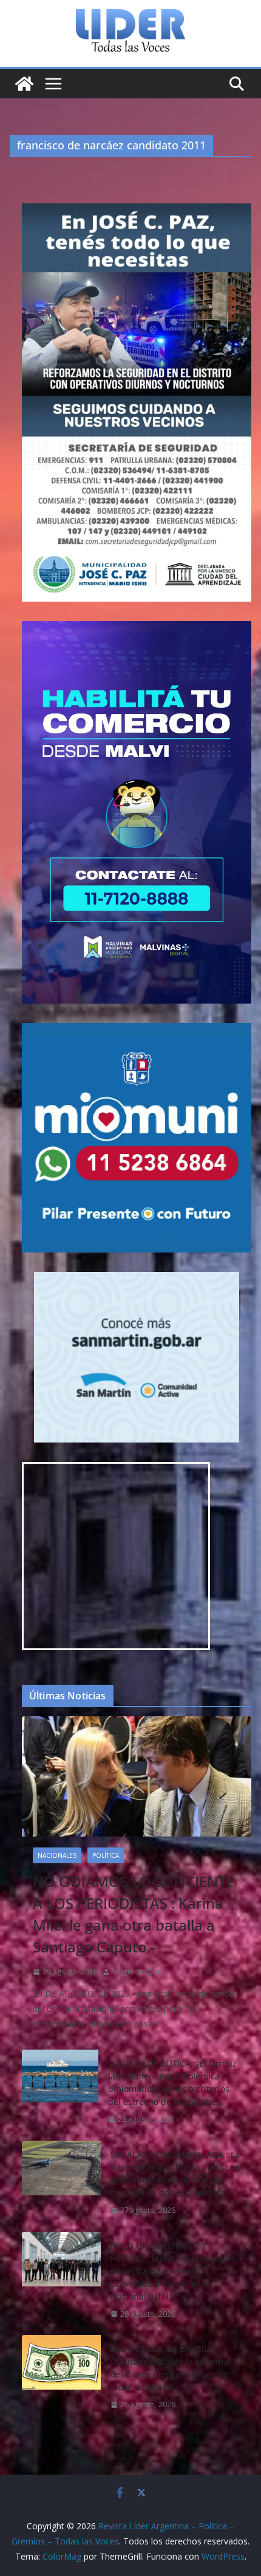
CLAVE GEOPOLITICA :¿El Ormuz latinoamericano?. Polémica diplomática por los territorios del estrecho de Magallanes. (172, 2082)
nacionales (57, 1855)
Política (106, 1855)
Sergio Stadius (137, 1972)
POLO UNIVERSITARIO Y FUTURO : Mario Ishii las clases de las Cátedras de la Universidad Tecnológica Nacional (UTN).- (173, 2271)
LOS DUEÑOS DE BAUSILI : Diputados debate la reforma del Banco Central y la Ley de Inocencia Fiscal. (169, 2368)
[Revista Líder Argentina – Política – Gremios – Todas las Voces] (24, 84)
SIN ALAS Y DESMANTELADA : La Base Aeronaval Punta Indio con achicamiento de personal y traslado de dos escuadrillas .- (175, 2173)
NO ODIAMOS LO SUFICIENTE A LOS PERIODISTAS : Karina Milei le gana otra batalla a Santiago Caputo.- (133, 1914)
